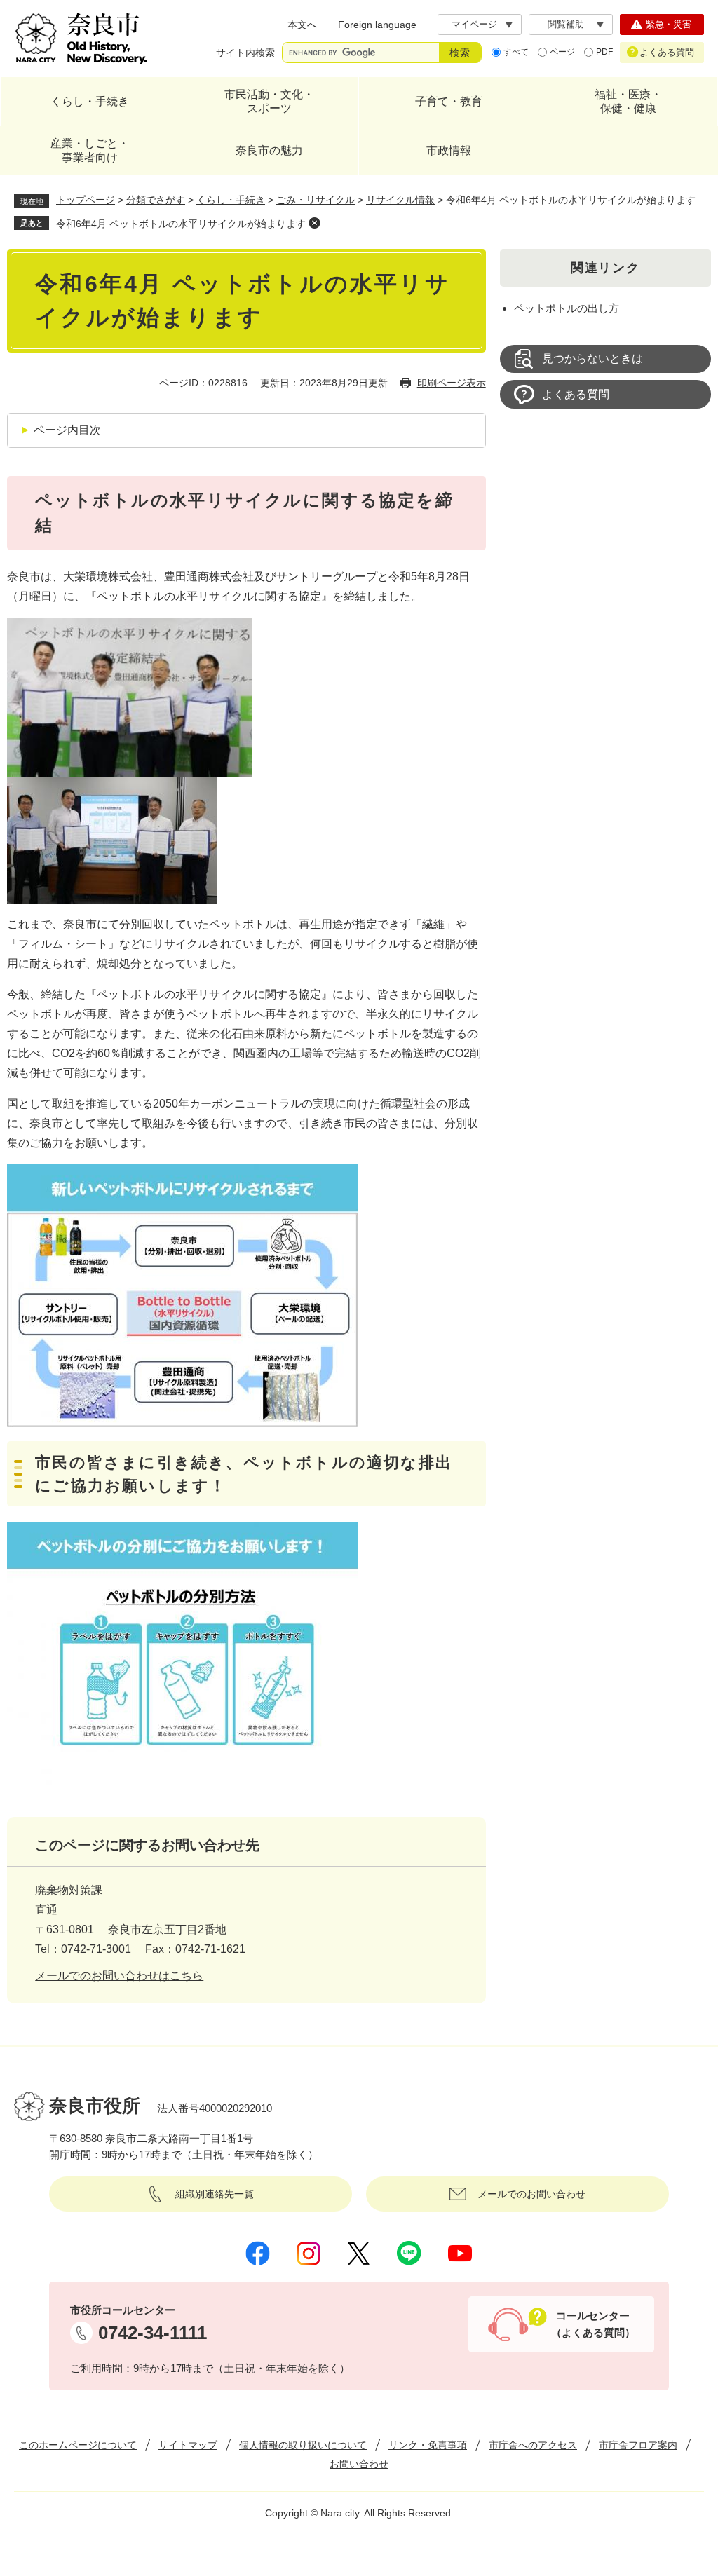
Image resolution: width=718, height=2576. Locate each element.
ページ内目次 (67, 430)
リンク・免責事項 (428, 2445)
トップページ (86, 200)
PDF (604, 52)
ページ (562, 52)
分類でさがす (156, 200)
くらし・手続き (90, 101)
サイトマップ (188, 2445)
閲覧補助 (566, 24)
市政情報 (449, 150)
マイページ (474, 24)
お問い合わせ (359, 2464)
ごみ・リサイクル (316, 200)
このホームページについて (78, 2445)
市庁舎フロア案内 (638, 2445)
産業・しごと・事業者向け (90, 150)
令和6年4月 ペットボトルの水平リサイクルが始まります (181, 224)
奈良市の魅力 (269, 150)
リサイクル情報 (400, 200)
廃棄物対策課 (69, 1890)
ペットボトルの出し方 (567, 308)
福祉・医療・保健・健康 (628, 101)
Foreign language (377, 25)
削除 (314, 223)
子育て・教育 (449, 101)
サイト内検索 (245, 53)
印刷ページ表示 (452, 383)
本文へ (302, 25)
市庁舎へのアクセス (533, 2445)
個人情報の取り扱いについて (303, 2445)
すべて (516, 52)
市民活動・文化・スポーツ (269, 101)
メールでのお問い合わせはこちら (119, 1976)
